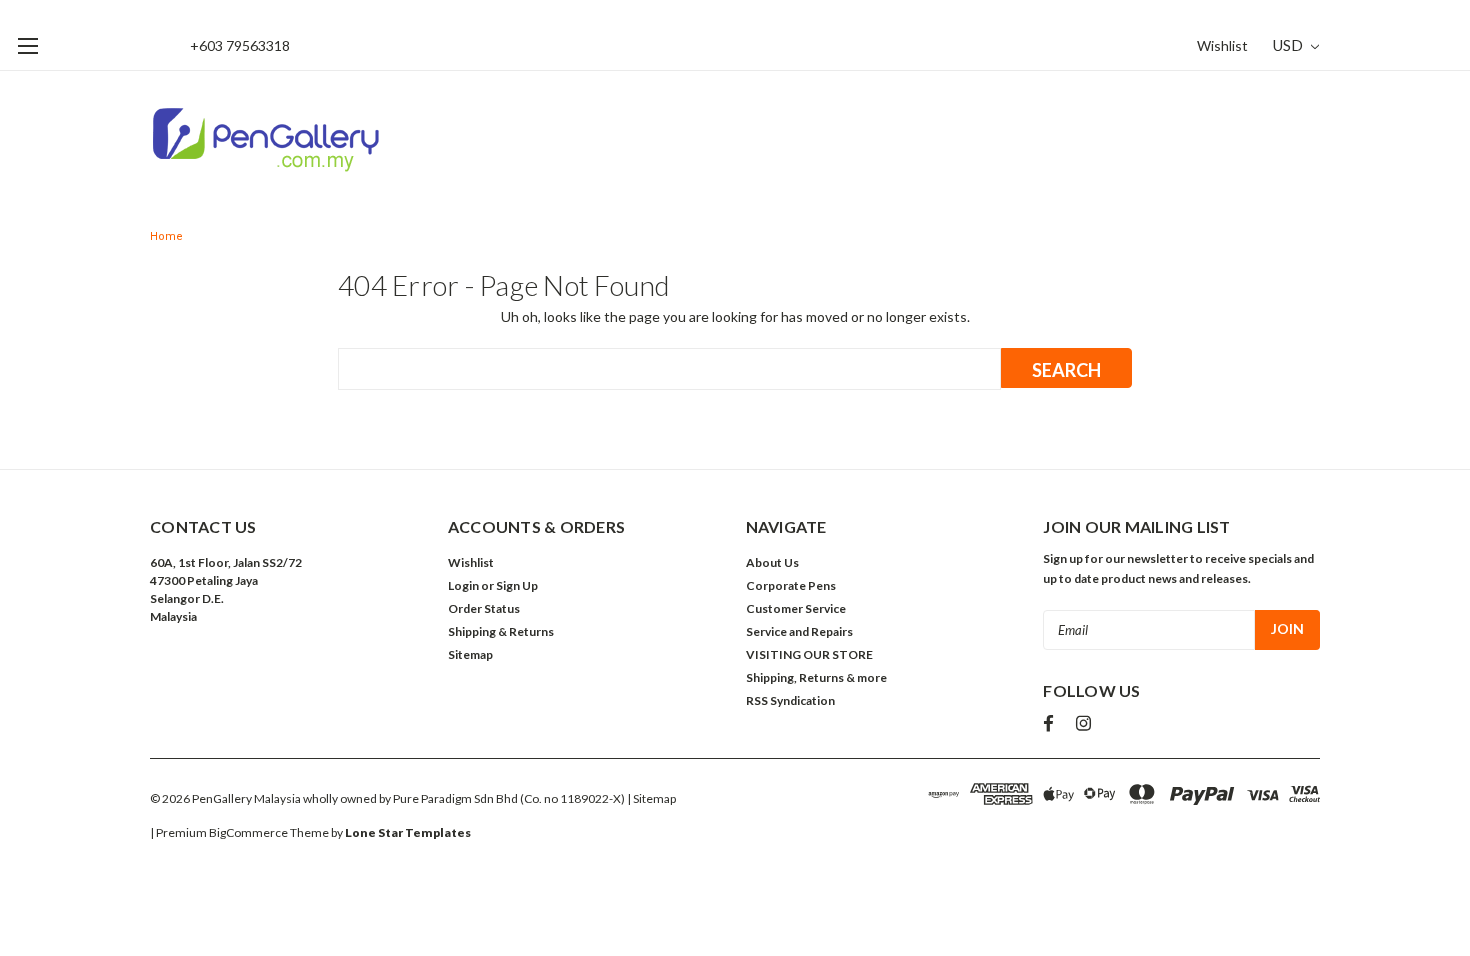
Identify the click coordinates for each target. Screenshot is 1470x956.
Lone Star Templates (408, 832)
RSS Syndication (790, 700)
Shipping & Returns (501, 631)
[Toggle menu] (27, 45)
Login (463, 585)
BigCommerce (248, 832)
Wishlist (1222, 45)
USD (1289, 45)
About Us (772, 562)
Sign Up (517, 585)
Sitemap (470, 654)
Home (166, 236)
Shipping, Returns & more (816, 677)
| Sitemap (651, 798)
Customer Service (796, 608)
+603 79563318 (240, 45)
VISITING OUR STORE (809, 654)
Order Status (484, 608)
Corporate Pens (791, 585)
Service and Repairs (799, 631)
